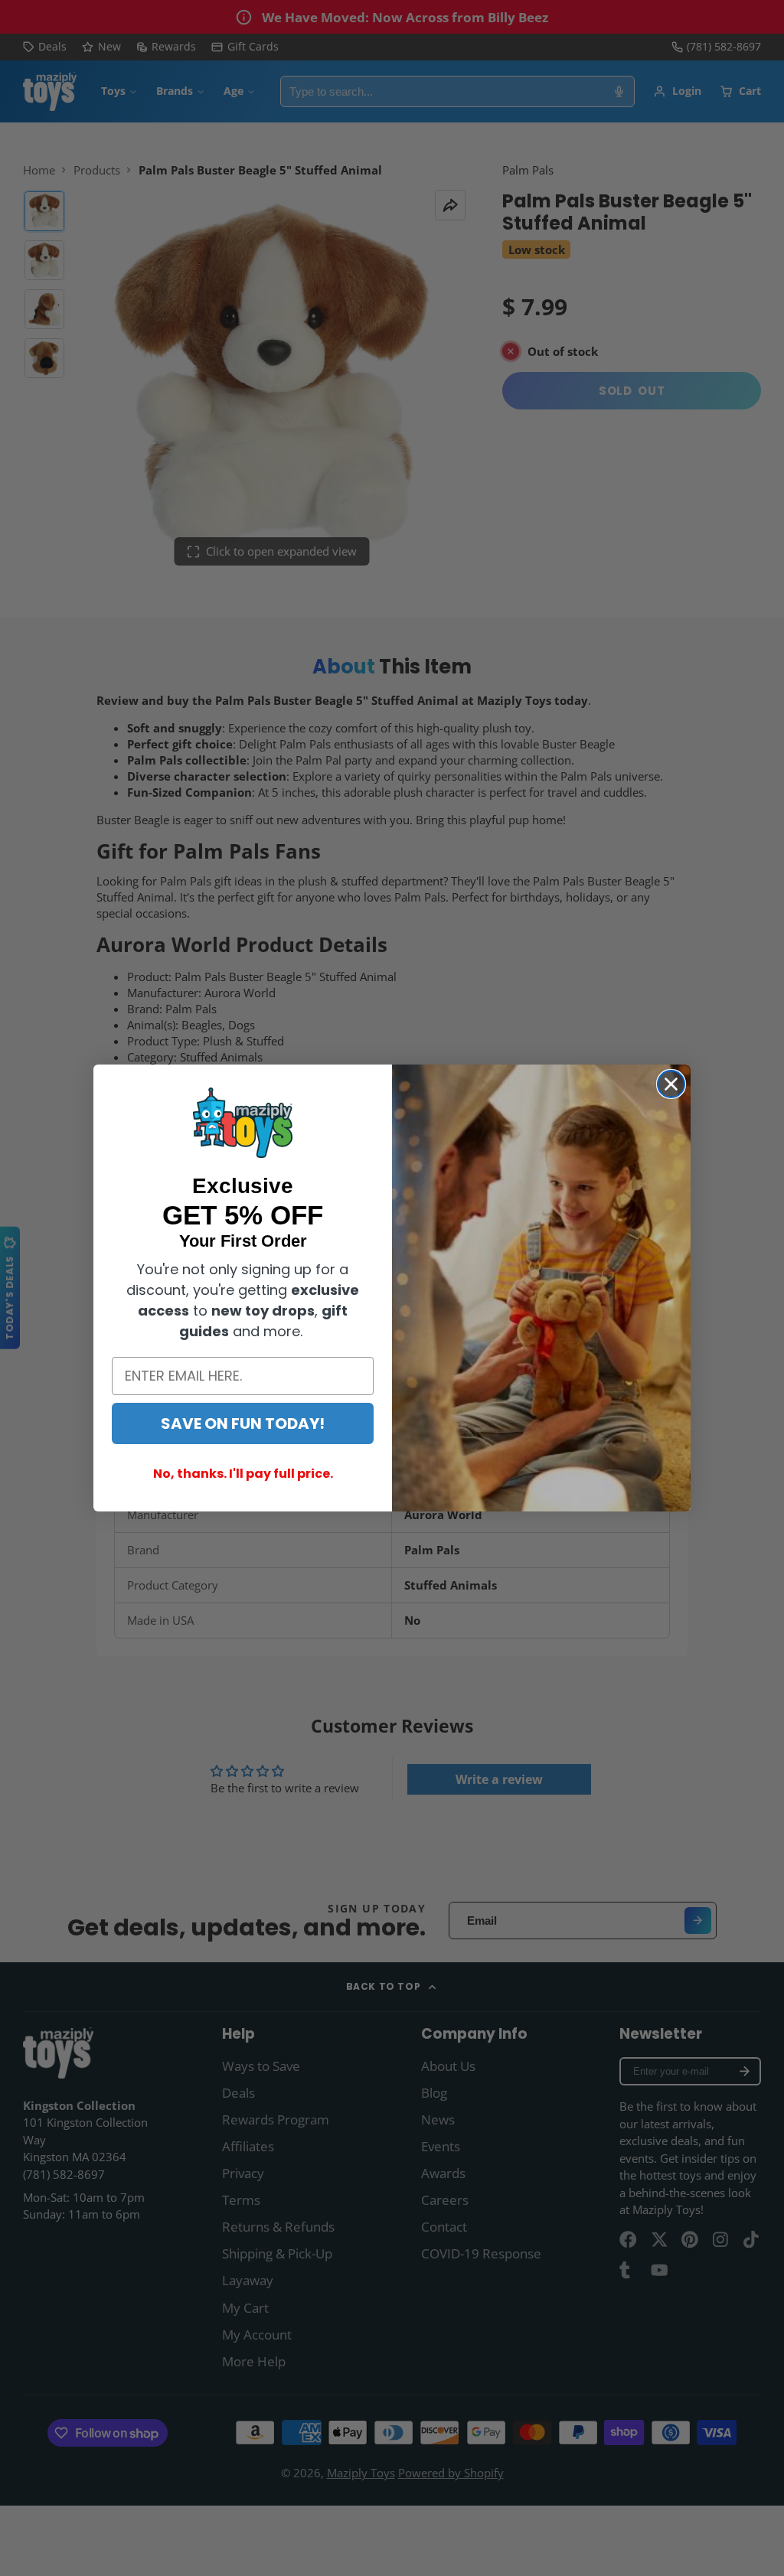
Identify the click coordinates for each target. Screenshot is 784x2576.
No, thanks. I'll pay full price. (243, 1474)
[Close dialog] (671, 1084)
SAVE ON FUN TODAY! (243, 1423)
